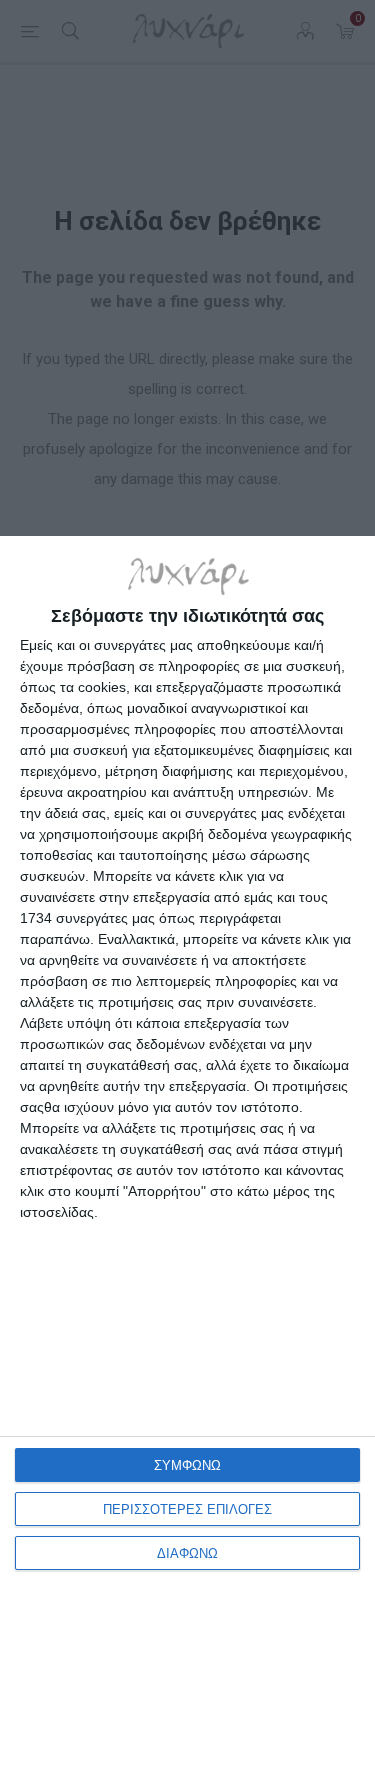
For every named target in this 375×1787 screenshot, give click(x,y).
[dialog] (187, 1161)
